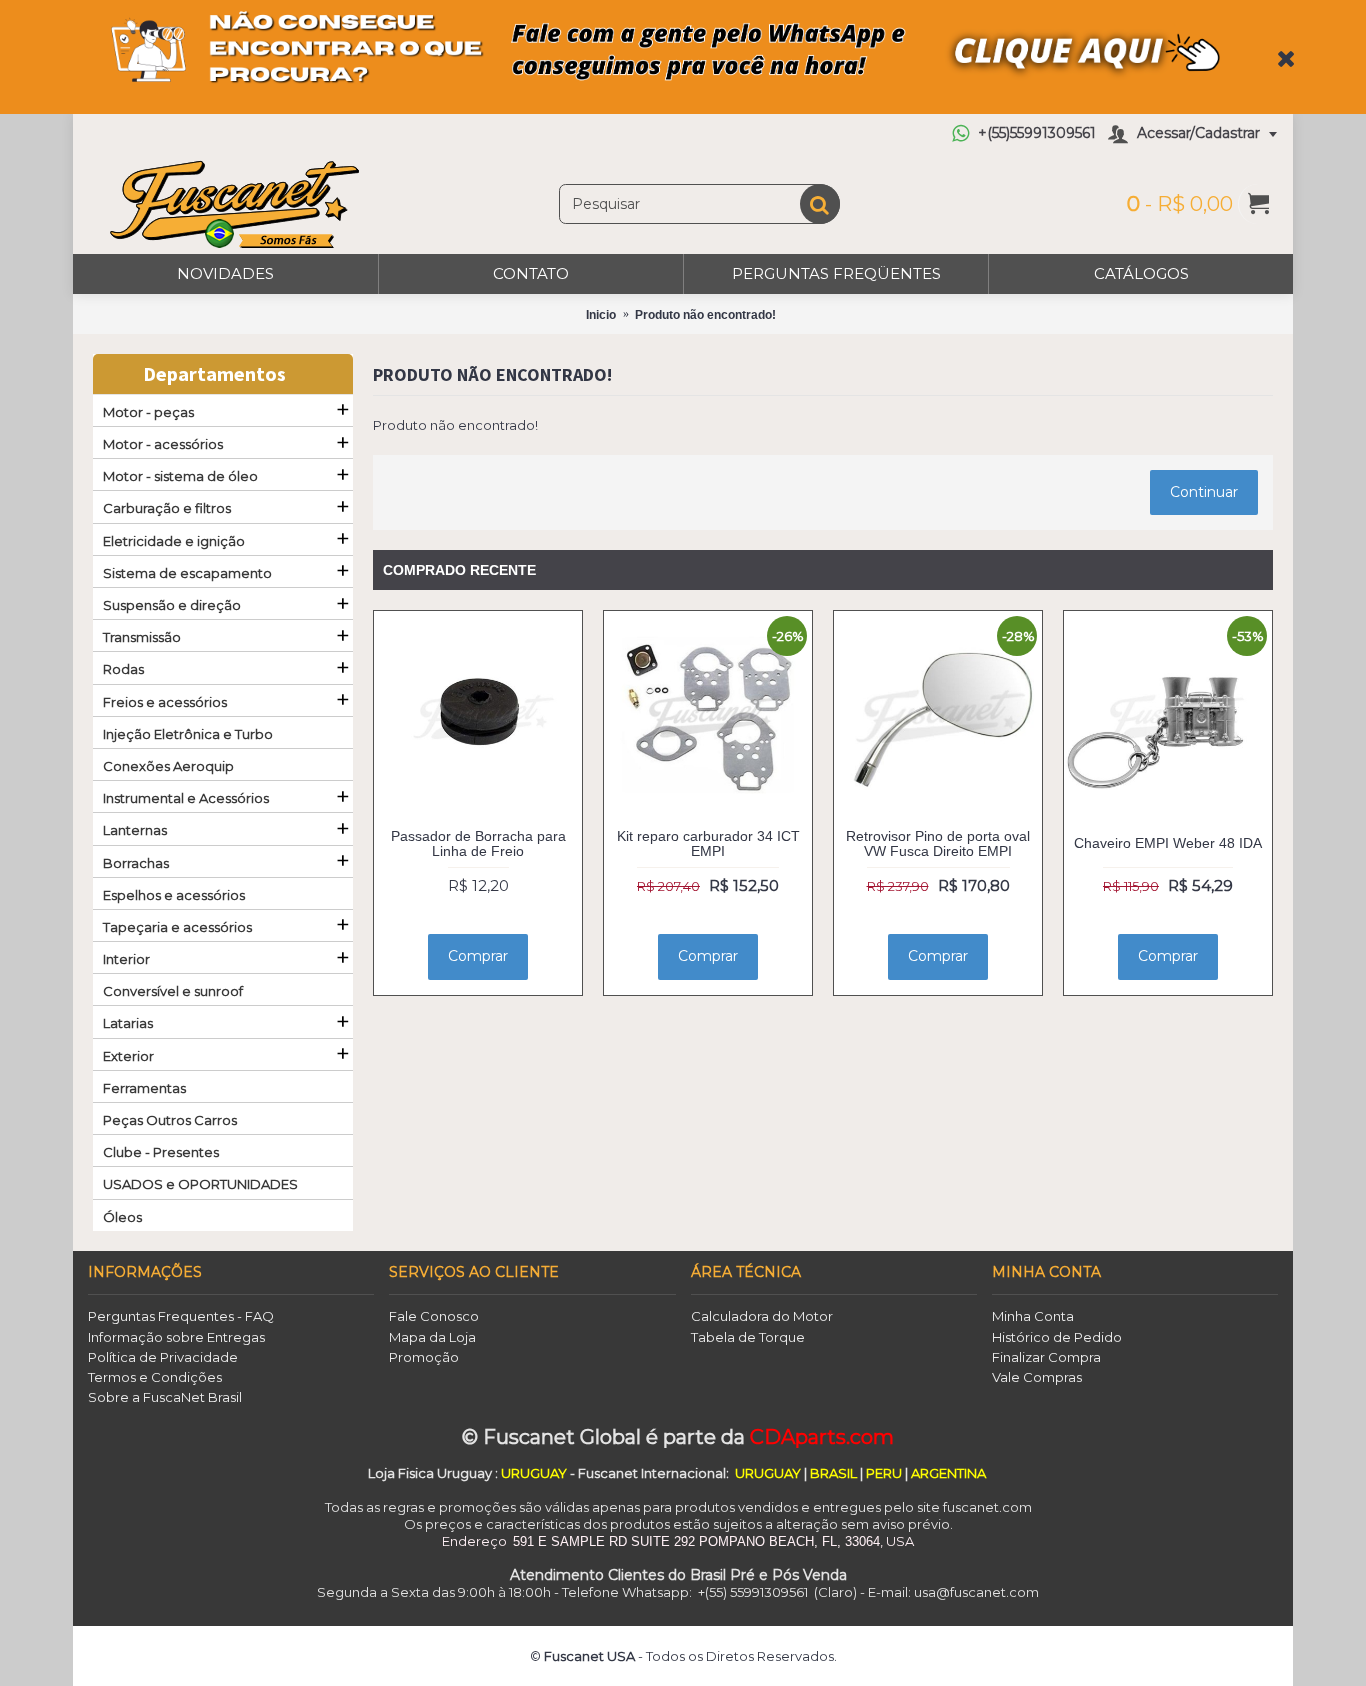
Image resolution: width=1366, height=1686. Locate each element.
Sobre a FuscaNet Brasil (165, 1397)
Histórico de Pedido (1057, 1337)
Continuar (1204, 492)
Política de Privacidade (163, 1357)
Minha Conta (1033, 1316)
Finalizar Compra (1046, 1357)
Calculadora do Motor (762, 1316)
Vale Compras (1037, 1377)
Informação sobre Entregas (176, 1337)
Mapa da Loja (432, 1337)
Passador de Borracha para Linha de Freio (478, 843)
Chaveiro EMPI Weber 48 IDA (1168, 843)
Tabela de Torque (748, 1337)
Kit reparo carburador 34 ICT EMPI (708, 843)
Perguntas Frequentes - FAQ (181, 1316)
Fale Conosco (434, 1316)
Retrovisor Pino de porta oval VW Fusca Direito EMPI (938, 843)
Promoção (424, 1357)
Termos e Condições (155, 1377)
